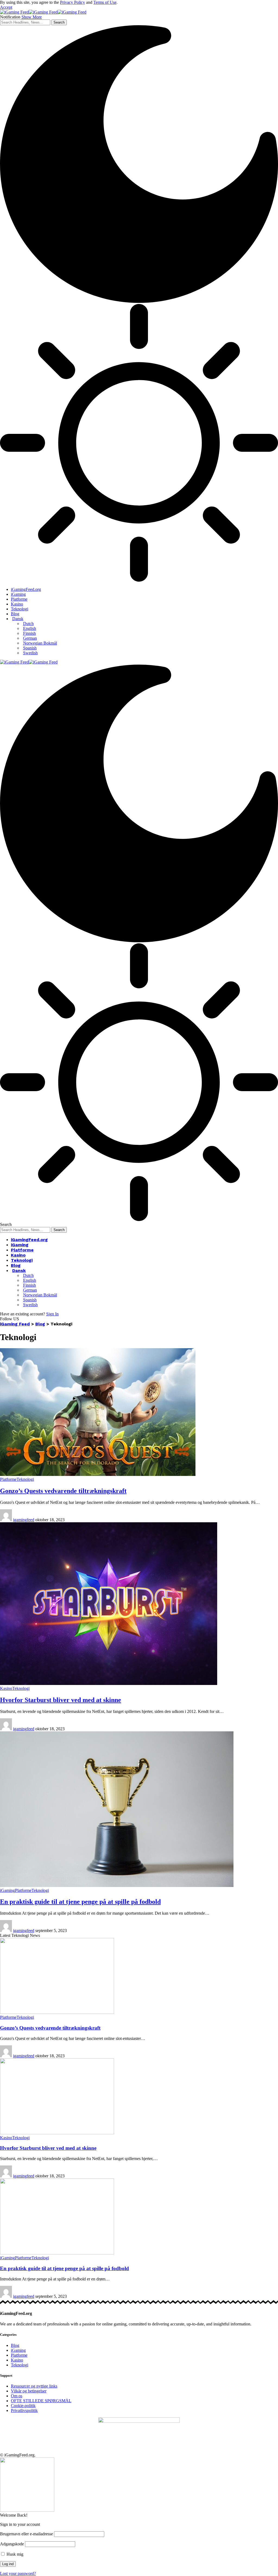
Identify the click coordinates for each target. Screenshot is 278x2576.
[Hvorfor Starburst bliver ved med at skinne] (109, 1683)
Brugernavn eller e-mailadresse (26, 2534)
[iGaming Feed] (43, 12)
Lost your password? (18, 2573)
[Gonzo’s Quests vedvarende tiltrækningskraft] (98, 1474)
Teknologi (25, 1479)
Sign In (52, 1314)
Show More (32, 17)
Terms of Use (105, 2)
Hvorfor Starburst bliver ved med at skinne (61, 1700)
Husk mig (14, 2554)
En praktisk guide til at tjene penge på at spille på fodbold (80, 1902)
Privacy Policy (72, 2)
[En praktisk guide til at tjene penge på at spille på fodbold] (117, 1885)
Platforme (8, 1479)
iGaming (7, 1890)
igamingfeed (24, 1520)
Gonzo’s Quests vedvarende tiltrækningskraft (63, 1491)
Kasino (6, 1688)
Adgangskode (12, 2544)
